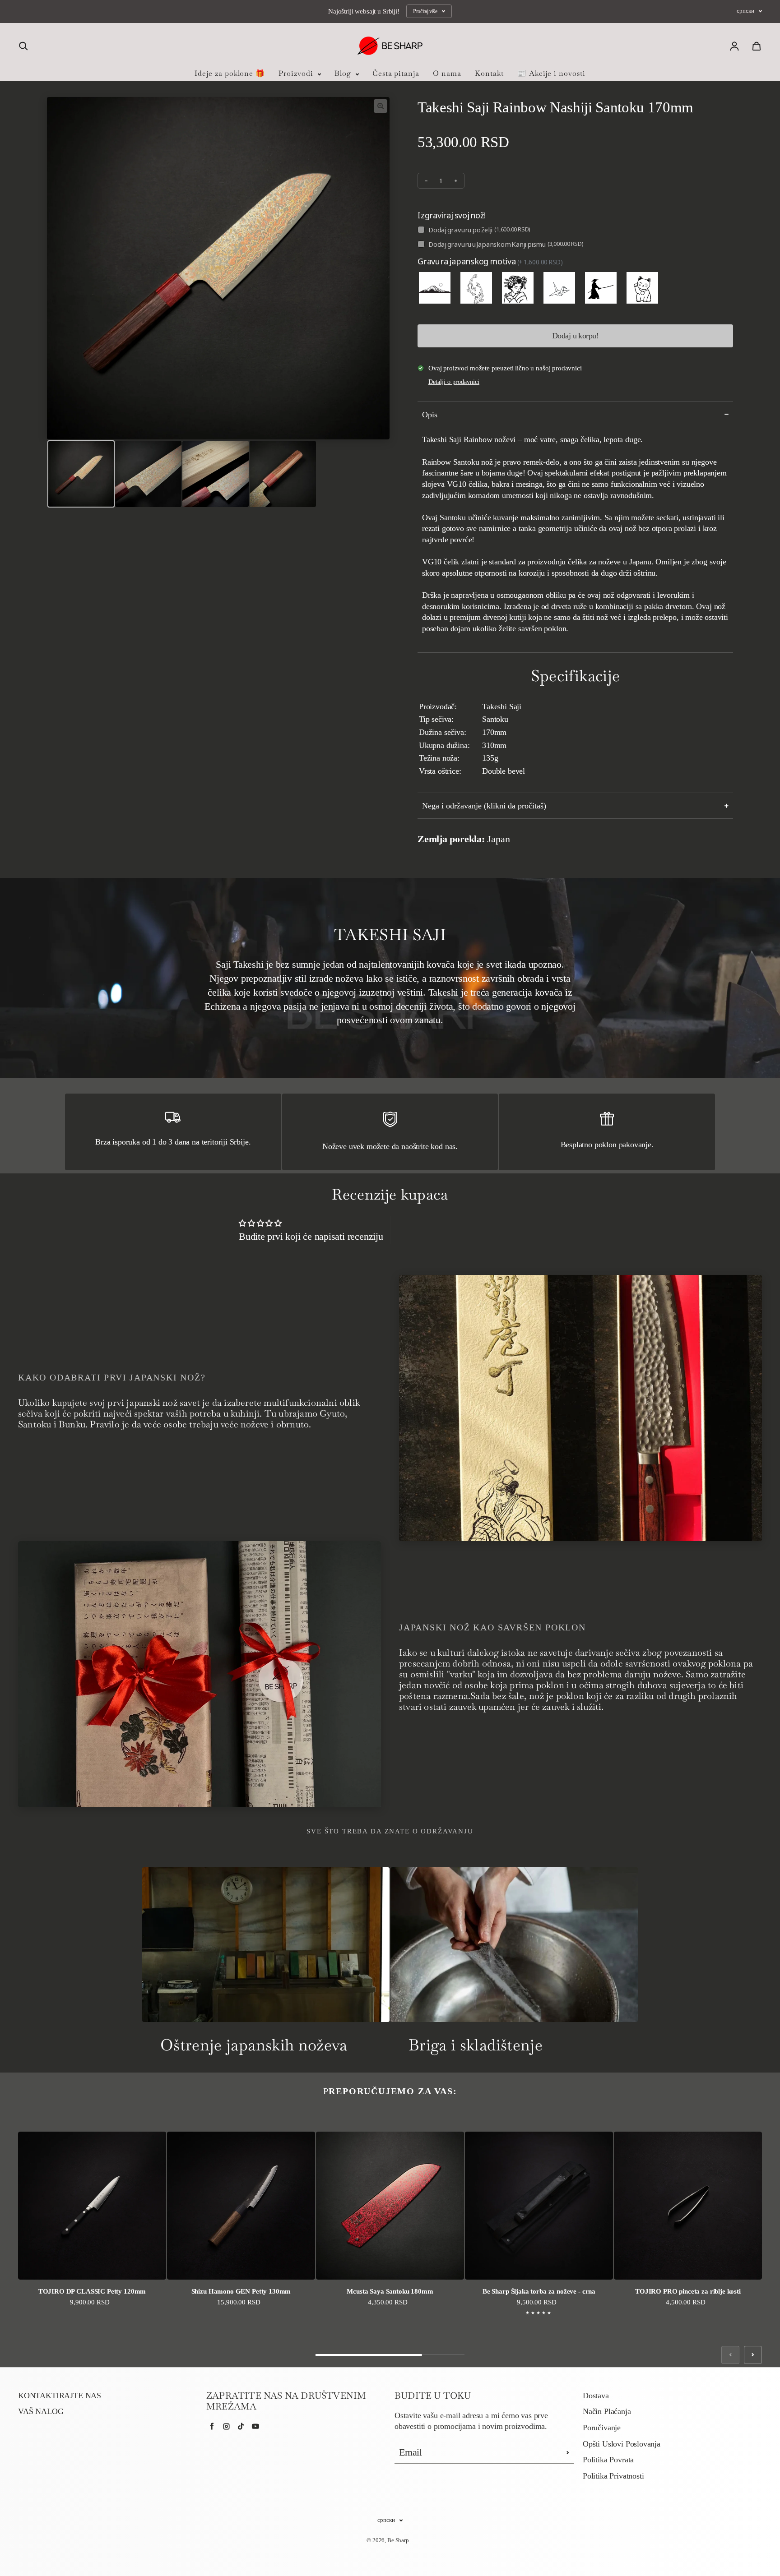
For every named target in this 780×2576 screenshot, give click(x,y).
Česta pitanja (396, 73)
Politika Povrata (608, 2460)
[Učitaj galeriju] (81, 474)
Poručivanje (602, 2428)
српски (745, 11)
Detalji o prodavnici (454, 382)
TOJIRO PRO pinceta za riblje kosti (688, 2291)
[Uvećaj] (381, 106)
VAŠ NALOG (41, 2411)
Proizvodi (297, 73)
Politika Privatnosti (613, 2476)
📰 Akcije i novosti (551, 73)
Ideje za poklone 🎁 (230, 73)
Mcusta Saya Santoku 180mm (390, 2291)
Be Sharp (398, 2540)
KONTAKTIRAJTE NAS (60, 2396)
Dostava (596, 2396)
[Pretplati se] (568, 2452)
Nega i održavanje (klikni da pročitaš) (484, 806)
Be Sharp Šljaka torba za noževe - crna (539, 2291)
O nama (447, 73)
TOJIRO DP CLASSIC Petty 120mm (92, 2291)
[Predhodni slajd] (730, 2355)
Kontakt (489, 73)
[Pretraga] (23, 46)
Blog (344, 73)
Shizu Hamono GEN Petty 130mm (241, 2291)
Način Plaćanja (607, 2411)
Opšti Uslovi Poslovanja (622, 2444)
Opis (430, 415)
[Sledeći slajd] (753, 2355)
